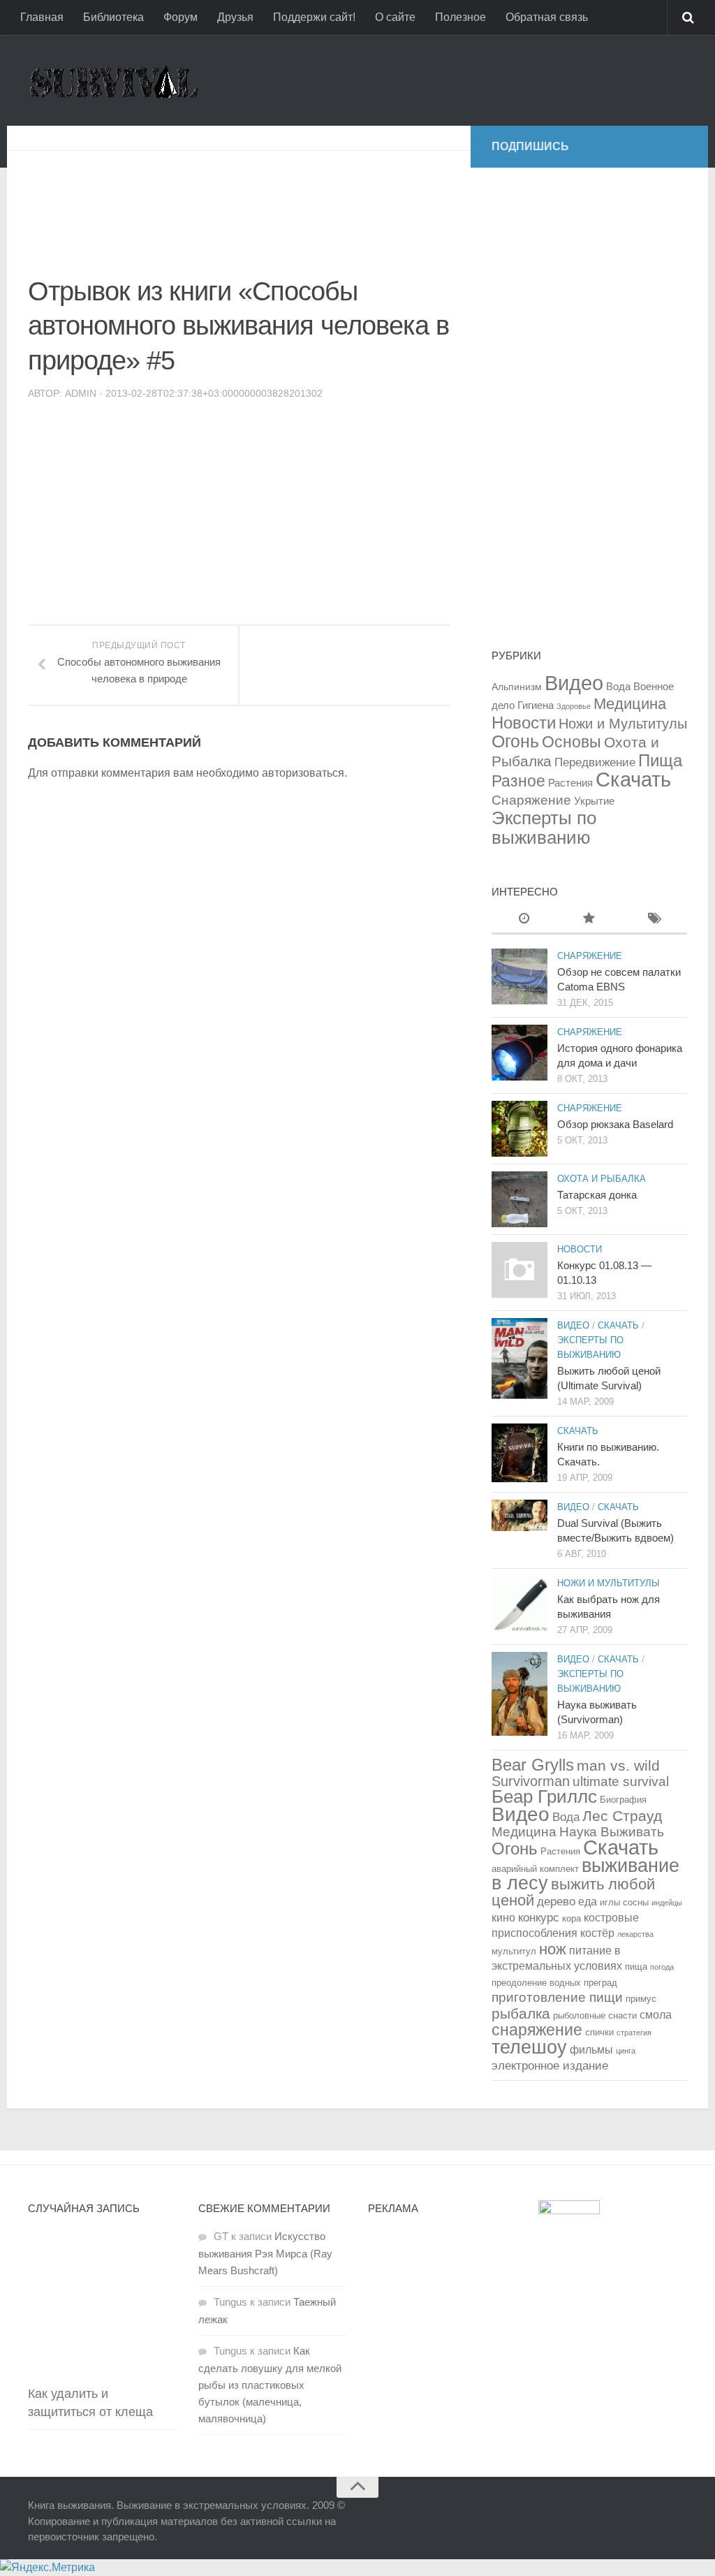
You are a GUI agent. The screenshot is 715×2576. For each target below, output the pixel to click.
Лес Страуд (622, 1816)
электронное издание (550, 2065)
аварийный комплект (535, 1869)
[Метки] (655, 920)
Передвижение (595, 762)
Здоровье (574, 706)
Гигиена (536, 705)
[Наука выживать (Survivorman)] (519, 1694)
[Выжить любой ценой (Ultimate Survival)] (519, 1359)
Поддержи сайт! (314, 17)
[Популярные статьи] (589, 920)
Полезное (460, 17)
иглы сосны (624, 1902)
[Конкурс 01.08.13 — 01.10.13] (519, 1270)
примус (641, 1999)
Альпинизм (517, 687)
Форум (180, 17)
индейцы (667, 1903)
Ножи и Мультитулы (623, 724)
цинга (626, 2051)
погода (662, 1967)
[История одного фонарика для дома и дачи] (519, 1053)
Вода (618, 686)
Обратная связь (547, 17)
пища (636, 1967)
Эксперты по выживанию (544, 828)
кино (503, 1918)
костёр (597, 1933)
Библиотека (113, 17)
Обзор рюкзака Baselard (615, 1124)
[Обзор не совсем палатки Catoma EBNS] (519, 976)
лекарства (635, 1934)
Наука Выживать (612, 1832)
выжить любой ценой (573, 1892)
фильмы (591, 2050)
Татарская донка (597, 1195)
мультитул (514, 1951)
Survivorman (531, 1781)
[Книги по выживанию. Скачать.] (519, 1453)
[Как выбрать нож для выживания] (519, 1604)
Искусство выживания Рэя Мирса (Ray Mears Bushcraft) (265, 2253)
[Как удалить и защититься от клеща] (102, 2303)
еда (588, 1902)
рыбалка (521, 2013)
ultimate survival (621, 1781)
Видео (574, 683)
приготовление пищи (557, 1997)
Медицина (630, 704)
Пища (660, 760)
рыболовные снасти (595, 2015)
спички (599, 2032)
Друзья (235, 17)
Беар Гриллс (544, 1796)
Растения (570, 783)
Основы (572, 742)
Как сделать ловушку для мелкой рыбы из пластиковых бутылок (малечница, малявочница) (270, 2385)
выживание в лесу (585, 1874)
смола (656, 2015)
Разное (518, 781)
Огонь (515, 741)
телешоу (529, 2047)
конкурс (539, 1917)
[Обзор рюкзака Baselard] (519, 1129)
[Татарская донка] (519, 1199)
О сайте (395, 17)
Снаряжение (531, 800)
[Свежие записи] (524, 920)
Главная (42, 17)
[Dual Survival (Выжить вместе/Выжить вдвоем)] (519, 1515)
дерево (556, 1901)
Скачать (633, 779)
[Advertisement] (282, 203)
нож (553, 1949)
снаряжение (537, 2030)
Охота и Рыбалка (602, 1179)
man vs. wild (618, 1765)
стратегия (634, 2033)
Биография (623, 1800)
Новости (524, 723)
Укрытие (594, 801)
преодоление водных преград (554, 1983)
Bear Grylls (533, 1765)
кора (572, 1918)
